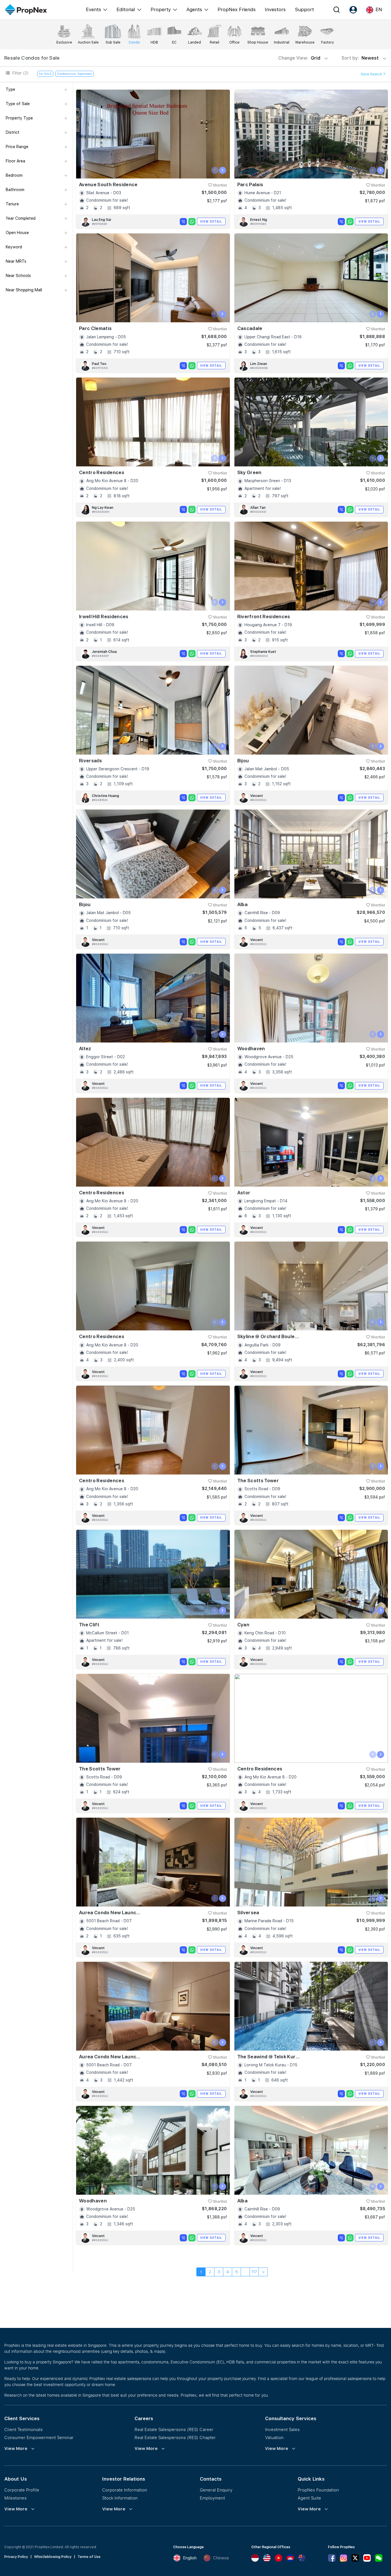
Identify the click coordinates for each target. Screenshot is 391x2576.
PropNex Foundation (318, 2490)
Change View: (299, 58)
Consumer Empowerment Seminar (39, 2437)
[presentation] (215, 170)
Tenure (12, 204)
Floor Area (15, 161)
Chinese (221, 2558)
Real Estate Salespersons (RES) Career (174, 2429)
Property (161, 9)
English (190, 2558)
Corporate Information (125, 2490)
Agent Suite (309, 2498)
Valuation (274, 2437)
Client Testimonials (23, 2429)
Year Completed (21, 218)
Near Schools (18, 276)
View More (16, 2449)
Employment (212, 2498)
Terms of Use (89, 2557)
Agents (194, 9)
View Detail (211, 221)
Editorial (126, 9)
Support (304, 9)
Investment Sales (282, 2429)
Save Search (372, 74)
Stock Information (120, 2498)
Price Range (17, 147)
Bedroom (14, 175)
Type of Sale (18, 104)
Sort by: (361, 58)
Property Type (19, 118)
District (13, 132)
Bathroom (15, 190)
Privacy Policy (16, 2557)
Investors (275, 9)
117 (254, 2272)
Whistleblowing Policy (53, 2557)
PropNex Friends (237, 9)
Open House (17, 233)
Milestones (15, 2498)
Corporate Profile (22, 2490)
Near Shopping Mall (24, 290)
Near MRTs (16, 261)
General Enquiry (216, 2490)
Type (10, 89)
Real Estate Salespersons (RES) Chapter (175, 2437)
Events (93, 9)
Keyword (14, 247)
